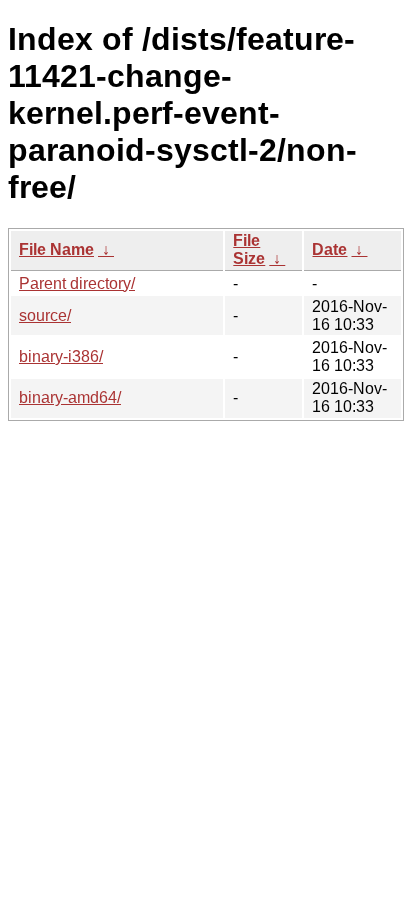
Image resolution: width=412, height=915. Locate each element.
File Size (249, 249)
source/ (45, 315)
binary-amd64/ (70, 397)
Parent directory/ (77, 283)
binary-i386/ (61, 356)
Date (329, 249)
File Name (56, 249)
